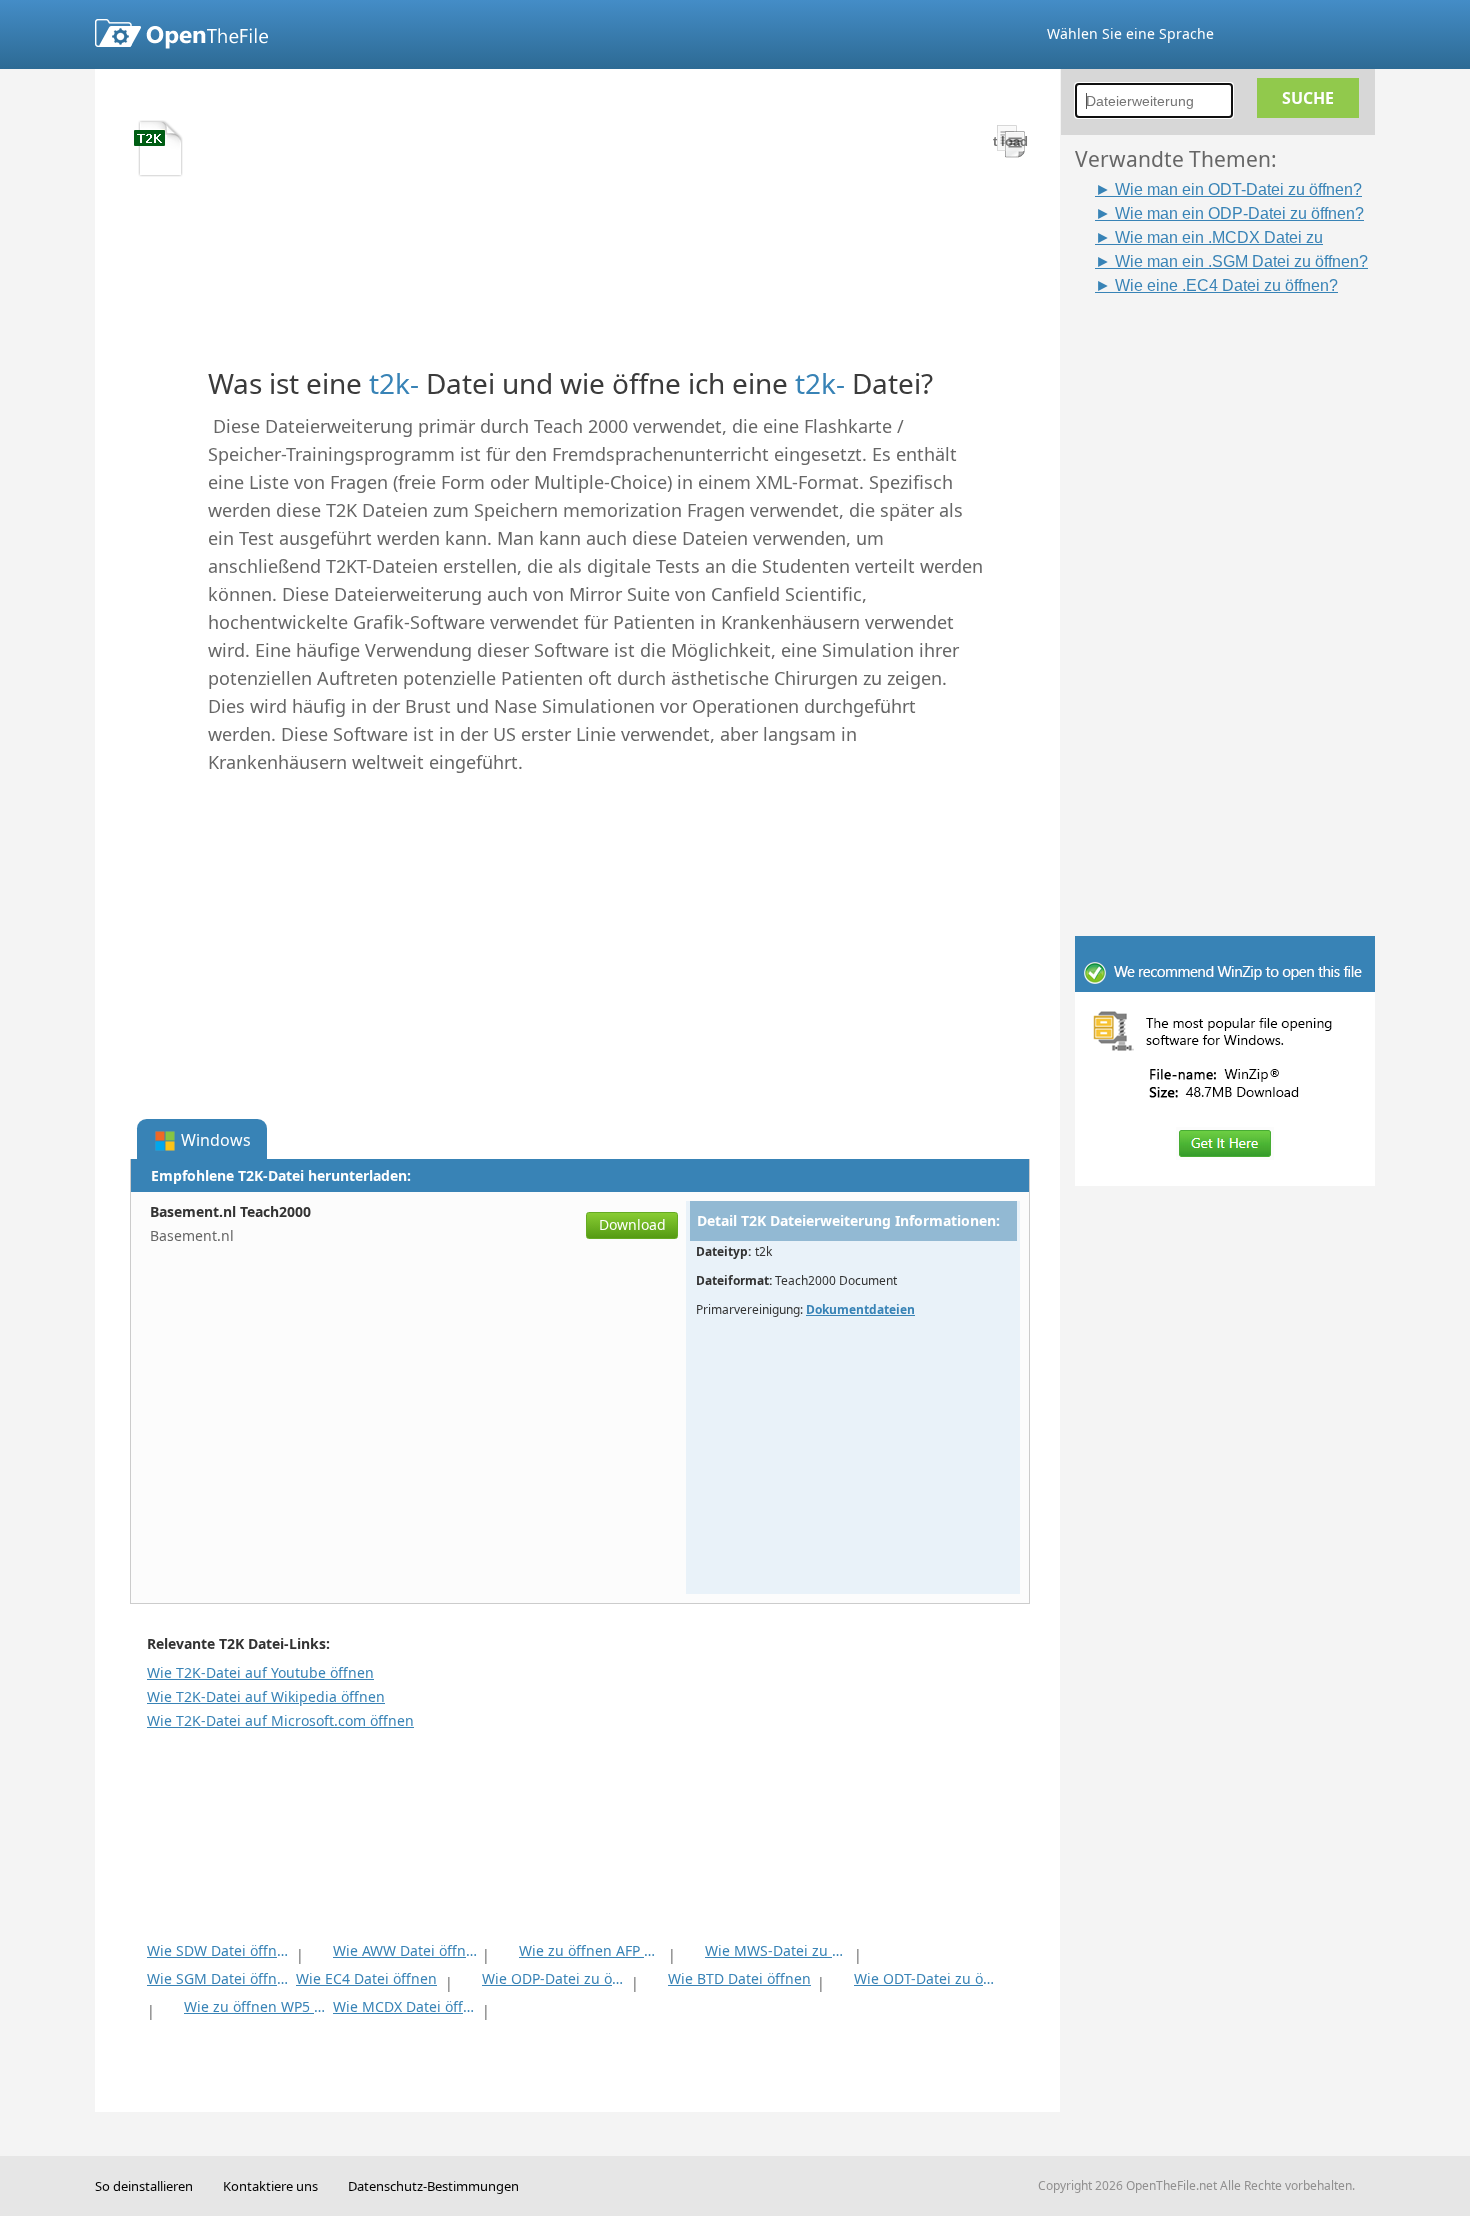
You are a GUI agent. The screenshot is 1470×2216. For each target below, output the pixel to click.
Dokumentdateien (860, 1309)
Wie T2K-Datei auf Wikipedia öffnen (266, 1696)
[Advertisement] (1235, 597)
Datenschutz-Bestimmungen (433, 2186)
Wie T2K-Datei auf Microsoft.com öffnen (280, 1720)
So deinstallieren (144, 2186)
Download (632, 1224)
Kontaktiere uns (270, 2186)
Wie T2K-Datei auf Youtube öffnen (260, 1672)
